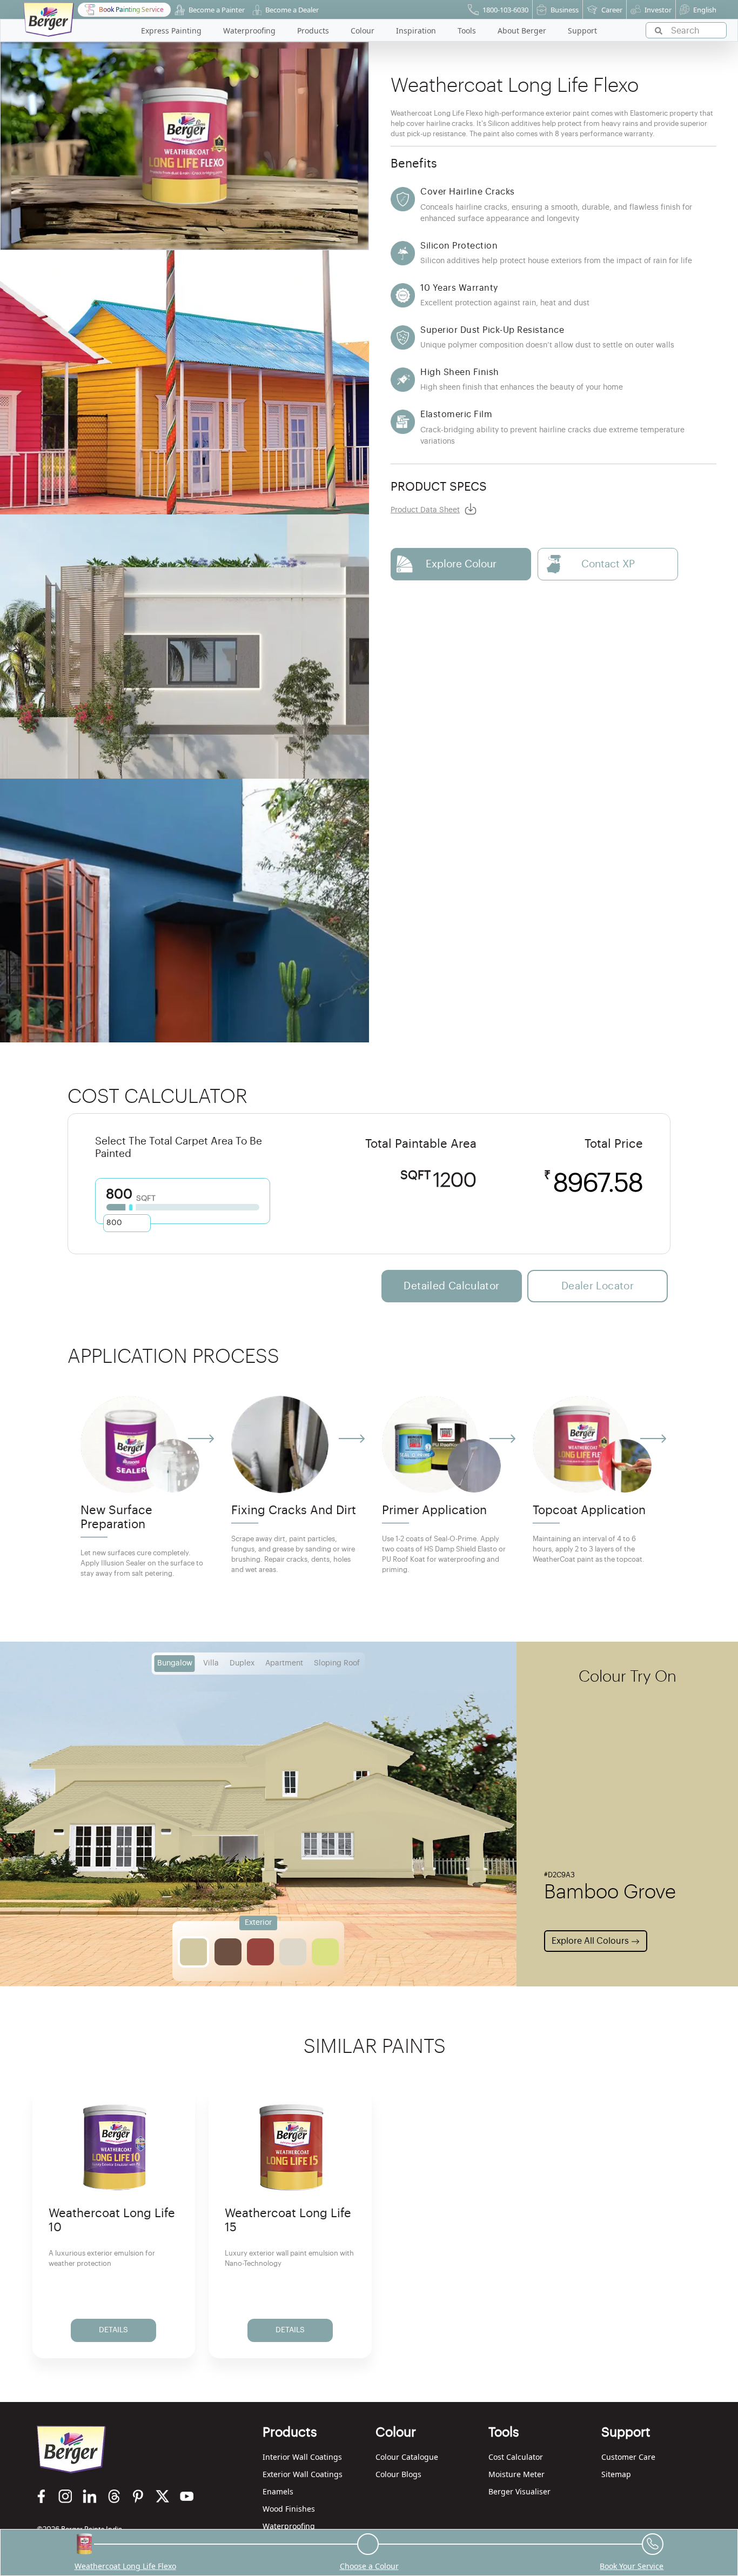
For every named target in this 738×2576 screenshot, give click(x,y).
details (113, 2330)
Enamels (278, 2491)
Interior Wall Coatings (302, 2457)
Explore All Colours (591, 1941)
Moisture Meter (516, 2474)
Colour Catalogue (407, 2457)
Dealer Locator (598, 1286)
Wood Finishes (289, 2509)
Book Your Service (632, 2566)
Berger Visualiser (519, 2491)
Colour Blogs (398, 2474)
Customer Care (628, 2457)
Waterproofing (289, 2526)
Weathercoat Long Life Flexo (125, 2566)
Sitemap (616, 2474)
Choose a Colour (369, 2566)
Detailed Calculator (451, 1286)
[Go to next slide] (656, 1478)
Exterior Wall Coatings (303, 2474)
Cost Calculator (516, 2457)
